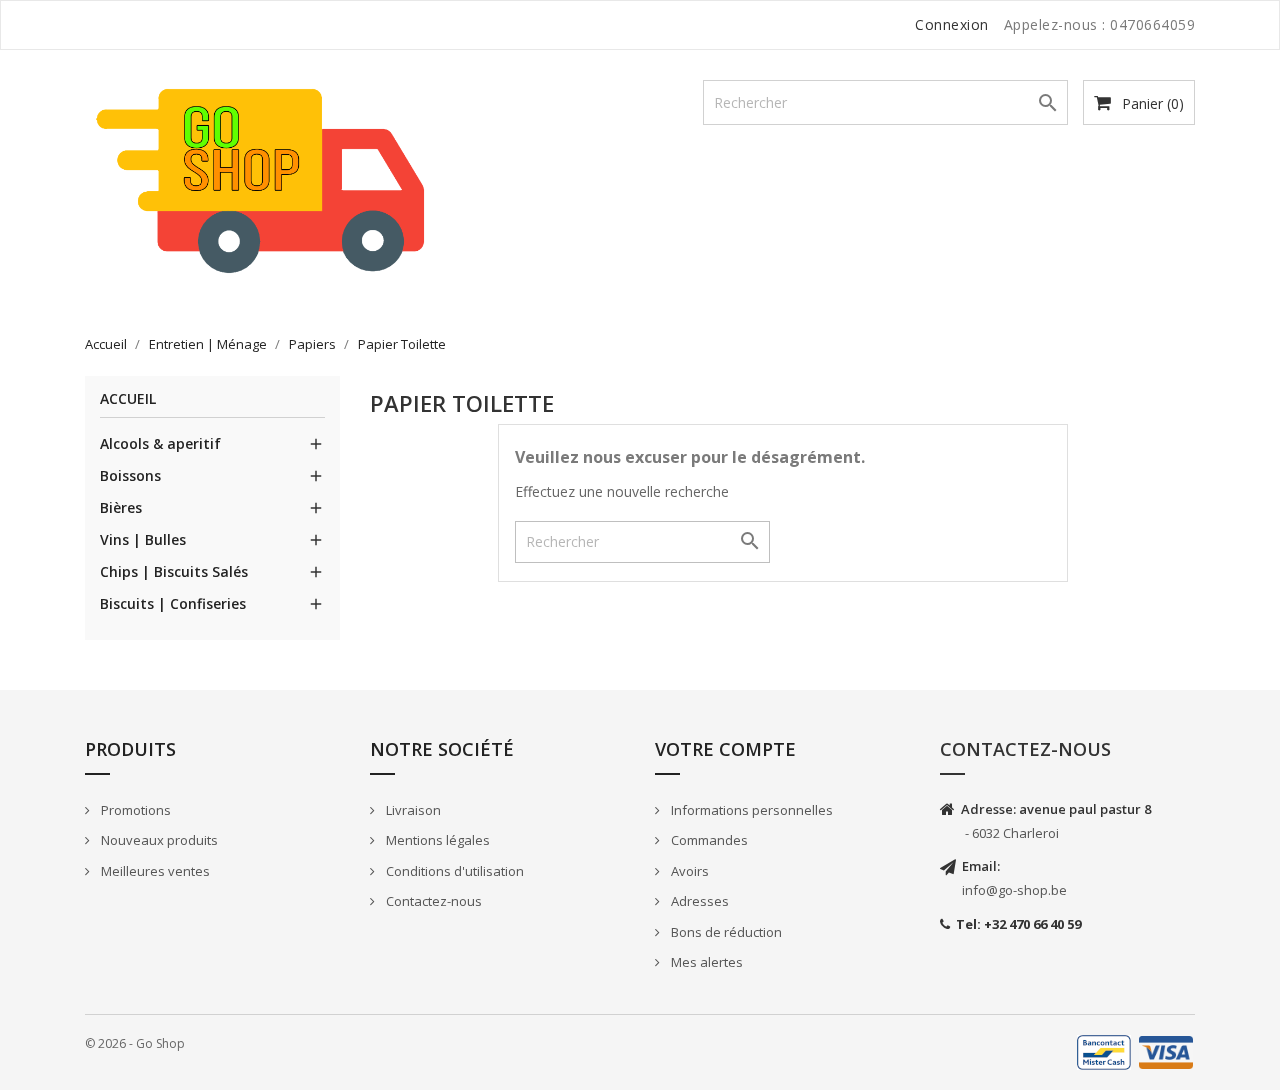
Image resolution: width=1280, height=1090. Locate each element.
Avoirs (688, 871)
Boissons (130, 475)
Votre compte (725, 749)
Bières (121, 507)
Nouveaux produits (158, 840)
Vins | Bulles (143, 539)
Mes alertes (705, 962)
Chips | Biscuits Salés (174, 571)
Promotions (134, 810)
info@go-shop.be (1014, 890)
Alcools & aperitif (160, 443)
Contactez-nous (432, 901)
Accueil (128, 399)
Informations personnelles (750, 810)
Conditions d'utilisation (453, 871)
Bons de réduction (725, 932)
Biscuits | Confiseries (173, 603)
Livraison (412, 810)
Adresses (698, 901)
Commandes (708, 840)
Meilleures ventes (154, 871)
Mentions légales (436, 840)
